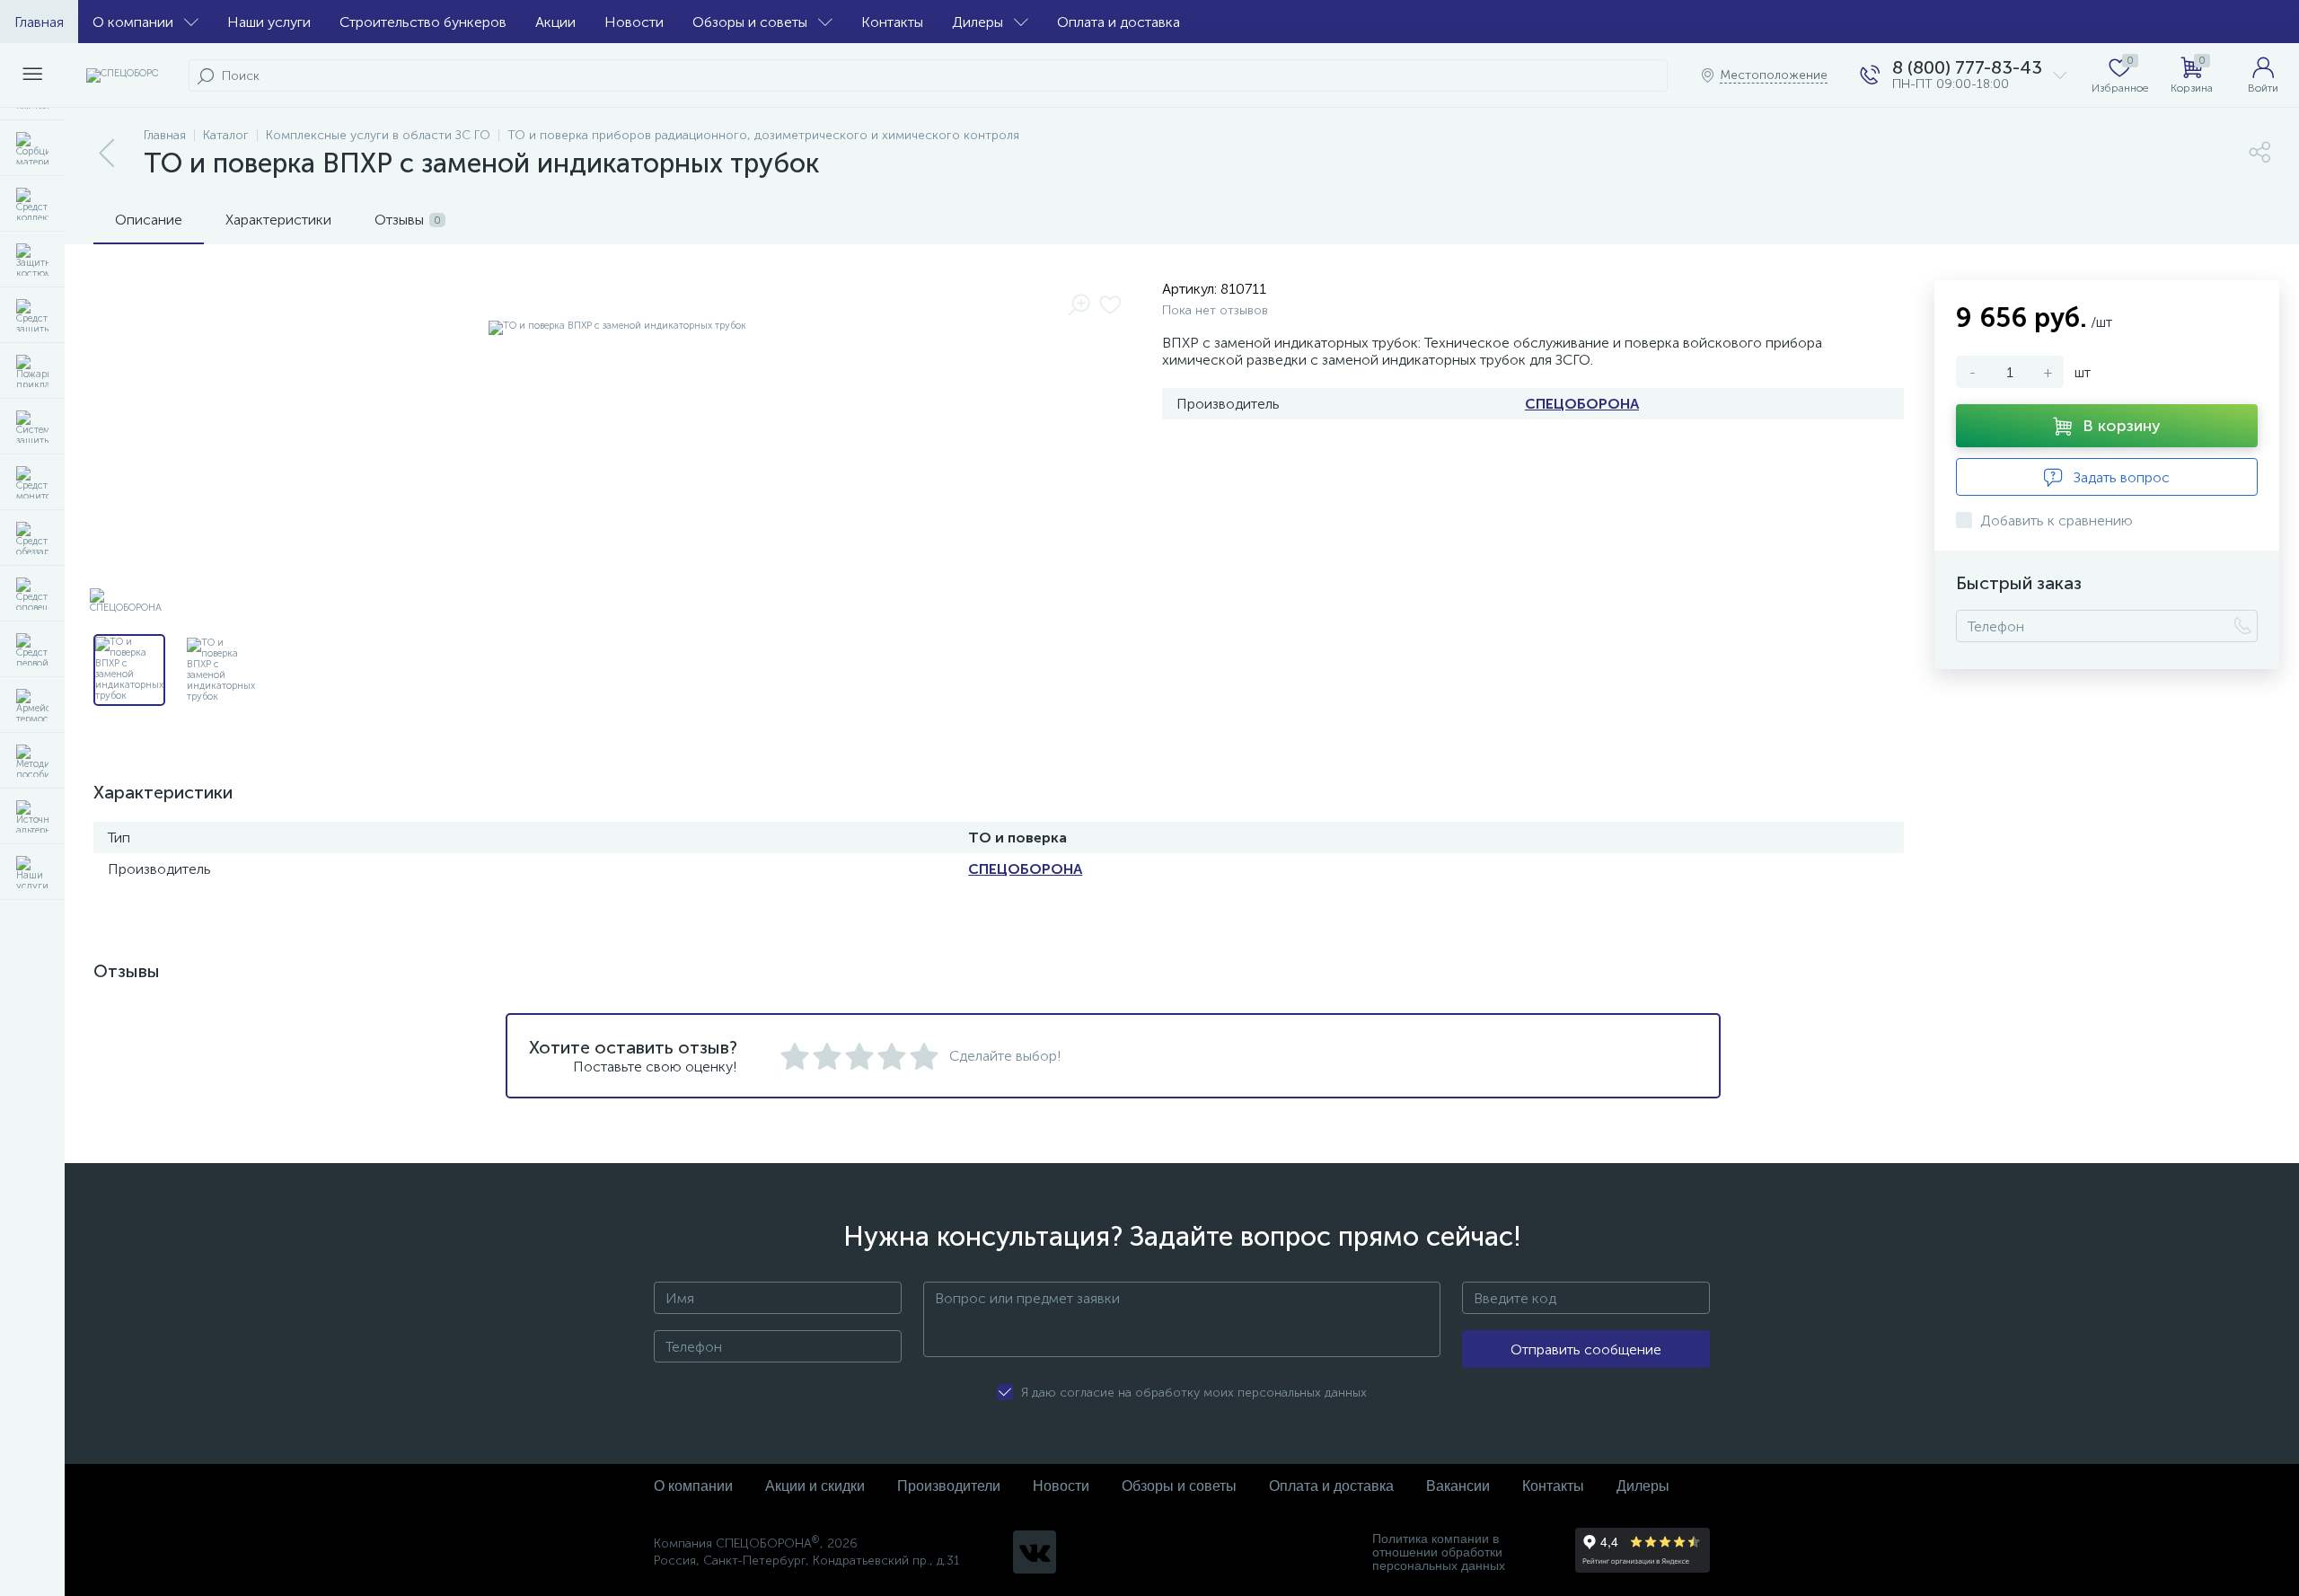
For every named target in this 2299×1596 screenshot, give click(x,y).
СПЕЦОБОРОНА (1582, 404)
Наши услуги (269, 22)
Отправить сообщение (1586, 1349)
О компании (133, 22)
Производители (949, 1486)
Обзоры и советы (750, 22)
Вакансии (1458, 1486)
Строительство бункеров (423, 22)
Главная (39, 22)
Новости (634, 22)
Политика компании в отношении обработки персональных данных (1439, 1552)
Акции (555, 22)
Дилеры (978, 22)
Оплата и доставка (1119, 22)
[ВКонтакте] (1035, 1552)
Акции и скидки (815, 1486)
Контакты (892, 22)
